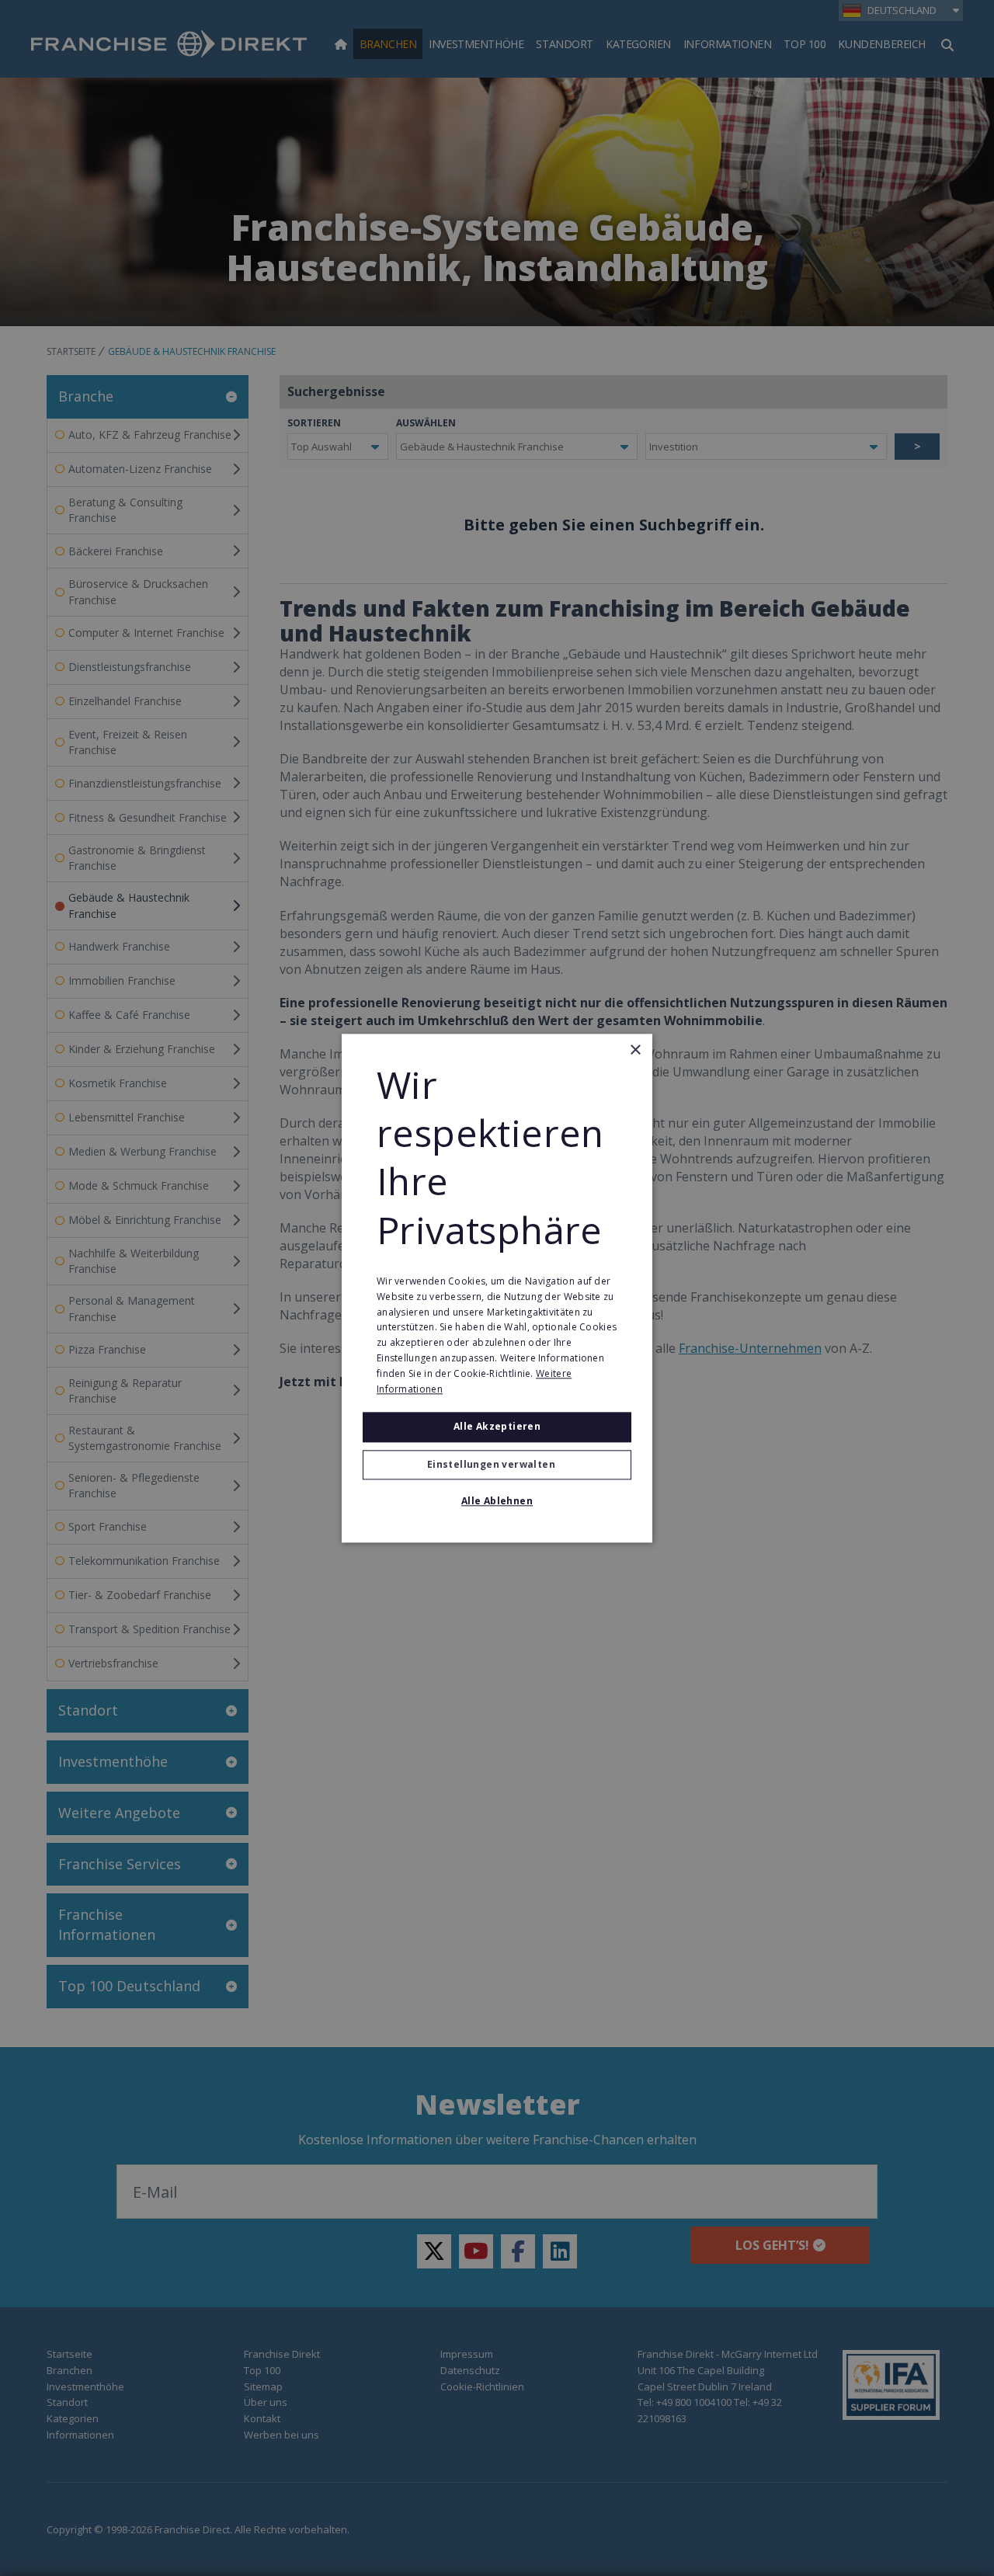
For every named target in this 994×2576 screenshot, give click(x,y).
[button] (497, 1465)
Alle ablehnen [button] (497, 1501)
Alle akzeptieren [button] (497, 1427)
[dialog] (497, 1288)
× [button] (635, 1050)
